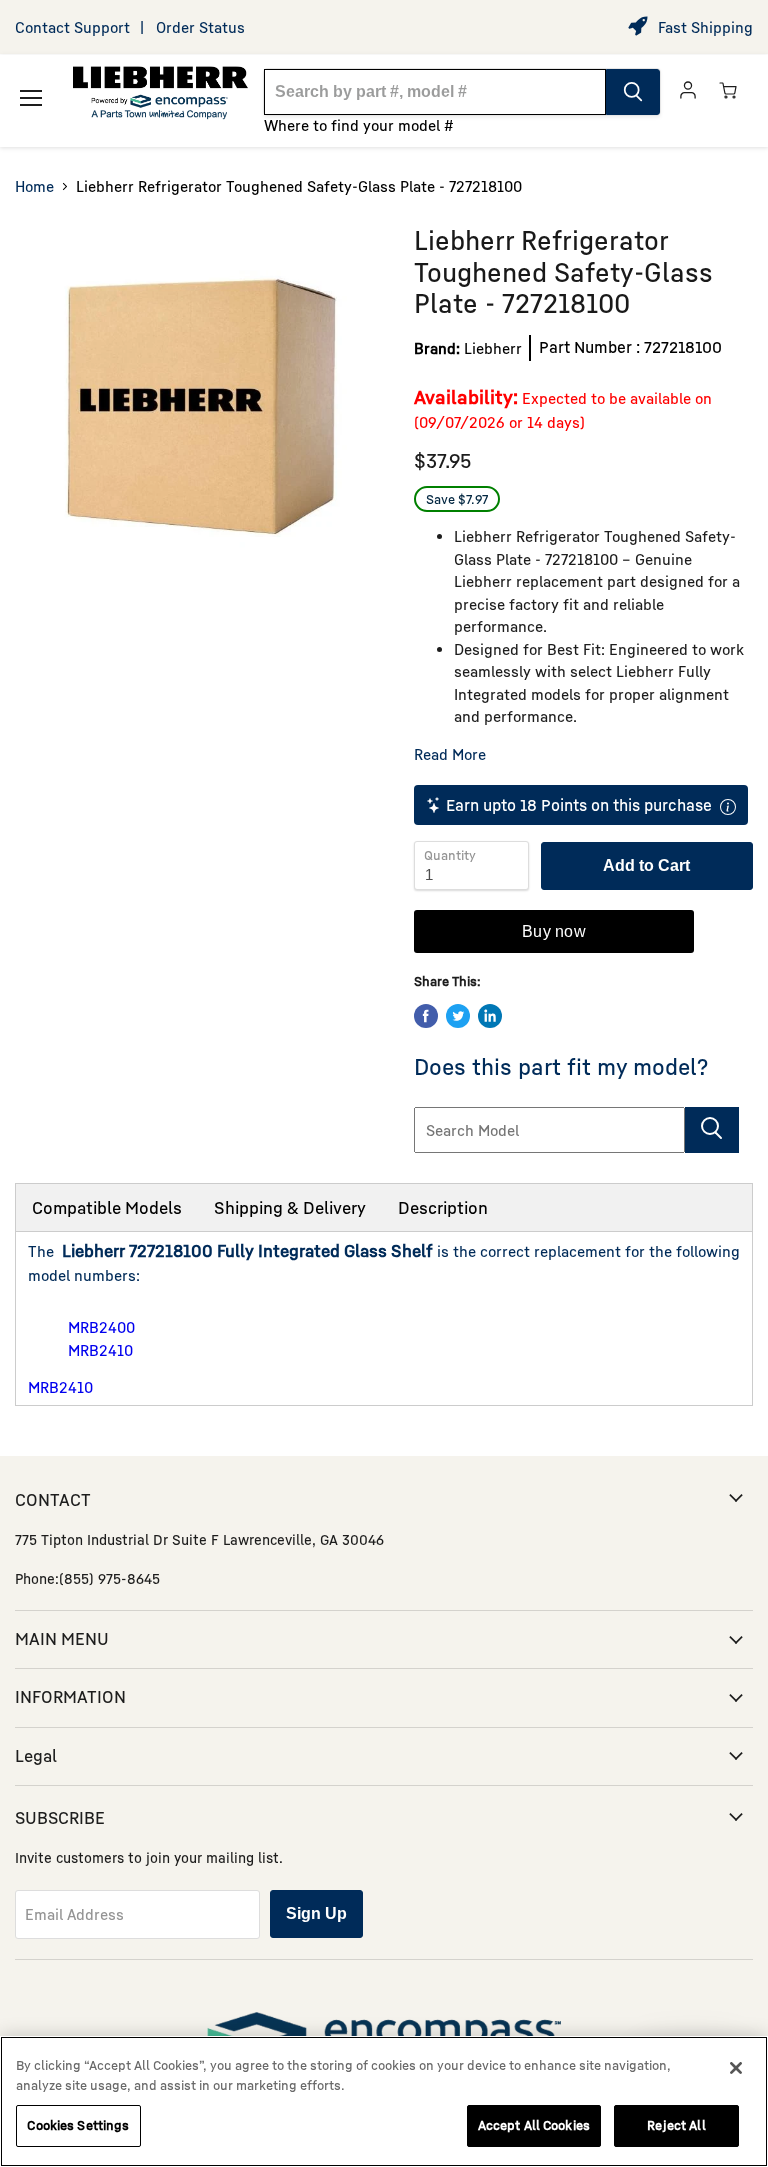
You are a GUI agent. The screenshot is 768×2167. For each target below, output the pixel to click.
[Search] (633, 92)
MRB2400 (101, 1327)
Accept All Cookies (534, 2125)
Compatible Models (107, 1207)
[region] (384, 2101)
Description (443, 1207)
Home (34, 186)
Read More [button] (450, 754)
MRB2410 (100, 1350)
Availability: (466, 396)
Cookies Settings (78, 2125)
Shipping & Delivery (290, 1207)
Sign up (316, 1913)
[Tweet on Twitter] (458, 1016)
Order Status (200, 27)
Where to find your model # (359, 125)
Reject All (676, 2125)
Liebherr (493, 348)
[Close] (736, 2068)
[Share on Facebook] (426, 1016)
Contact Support (72, 27)
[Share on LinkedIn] (490, 1016)
